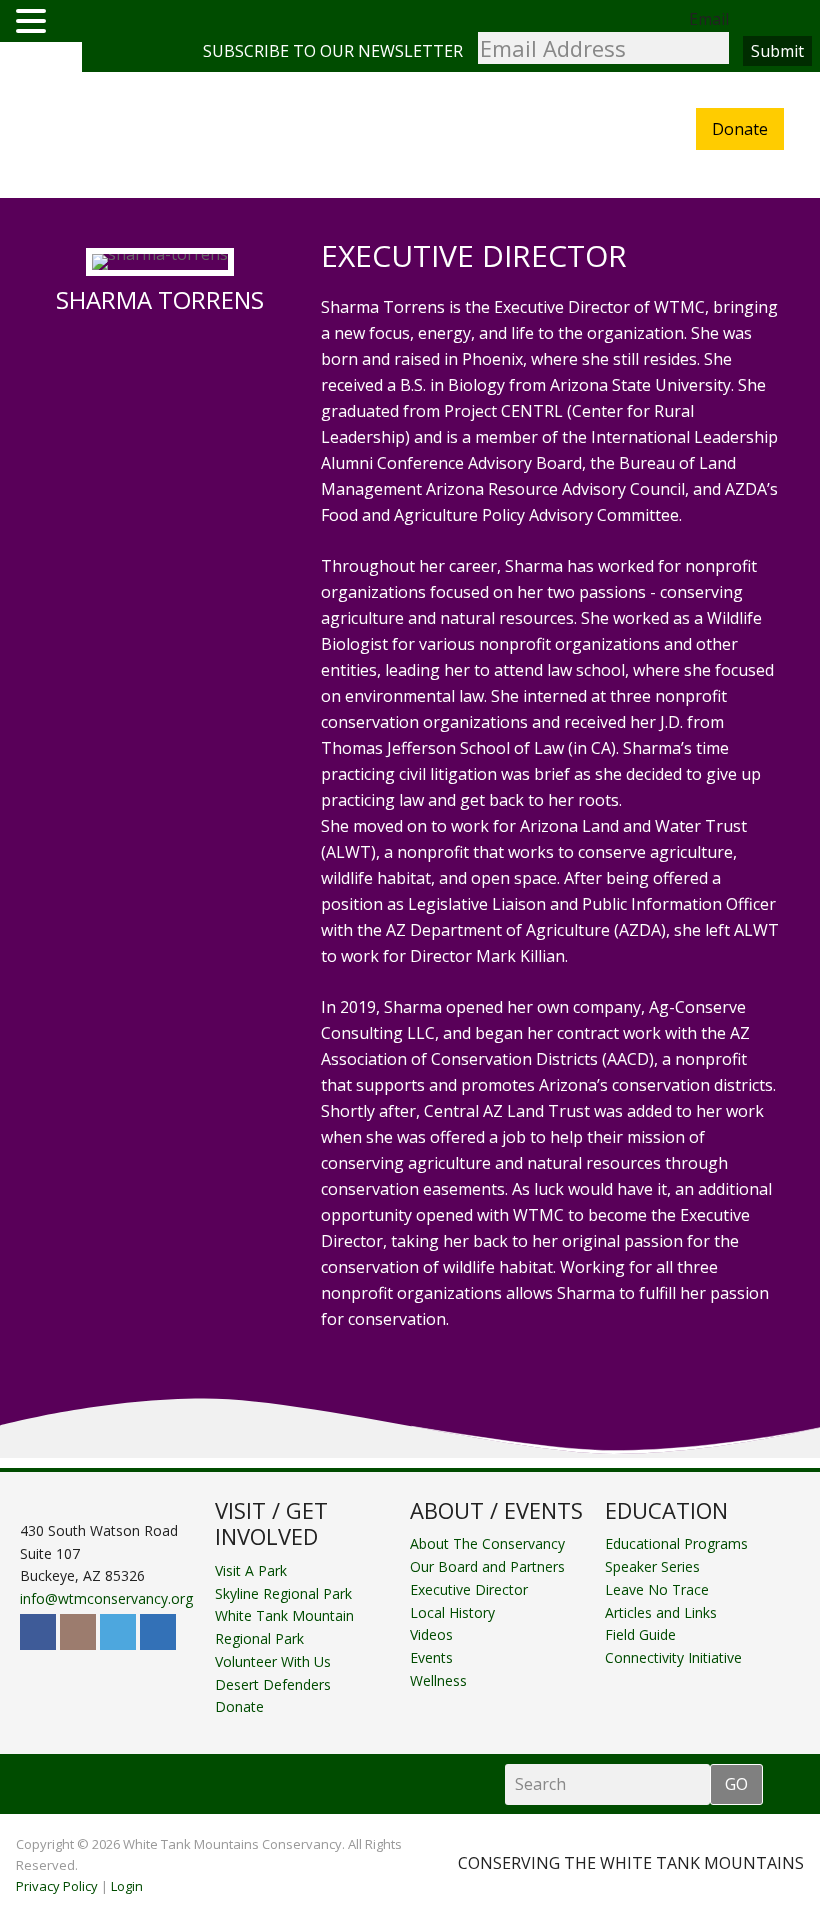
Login (127, 1886)
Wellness (438, 1680)
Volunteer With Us (273, 1661)
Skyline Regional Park (283, 1593)
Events (431, 1657)
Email (709, 19)
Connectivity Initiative (673, 1657)
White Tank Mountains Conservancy (119, 136)
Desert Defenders (273, 1684)
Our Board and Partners (487, 1566)
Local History (452, 1612)
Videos (431, 1634)
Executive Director (469, 1589)
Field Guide (640, 1634)
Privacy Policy (57, 1886)
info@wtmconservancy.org (106, 1598)
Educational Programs (676, 1543)
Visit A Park (251, 1570)
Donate (740, 129)
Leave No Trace (657, 1589)
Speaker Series (652, 1566)
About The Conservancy (487, 1543)
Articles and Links (661, 1612)
